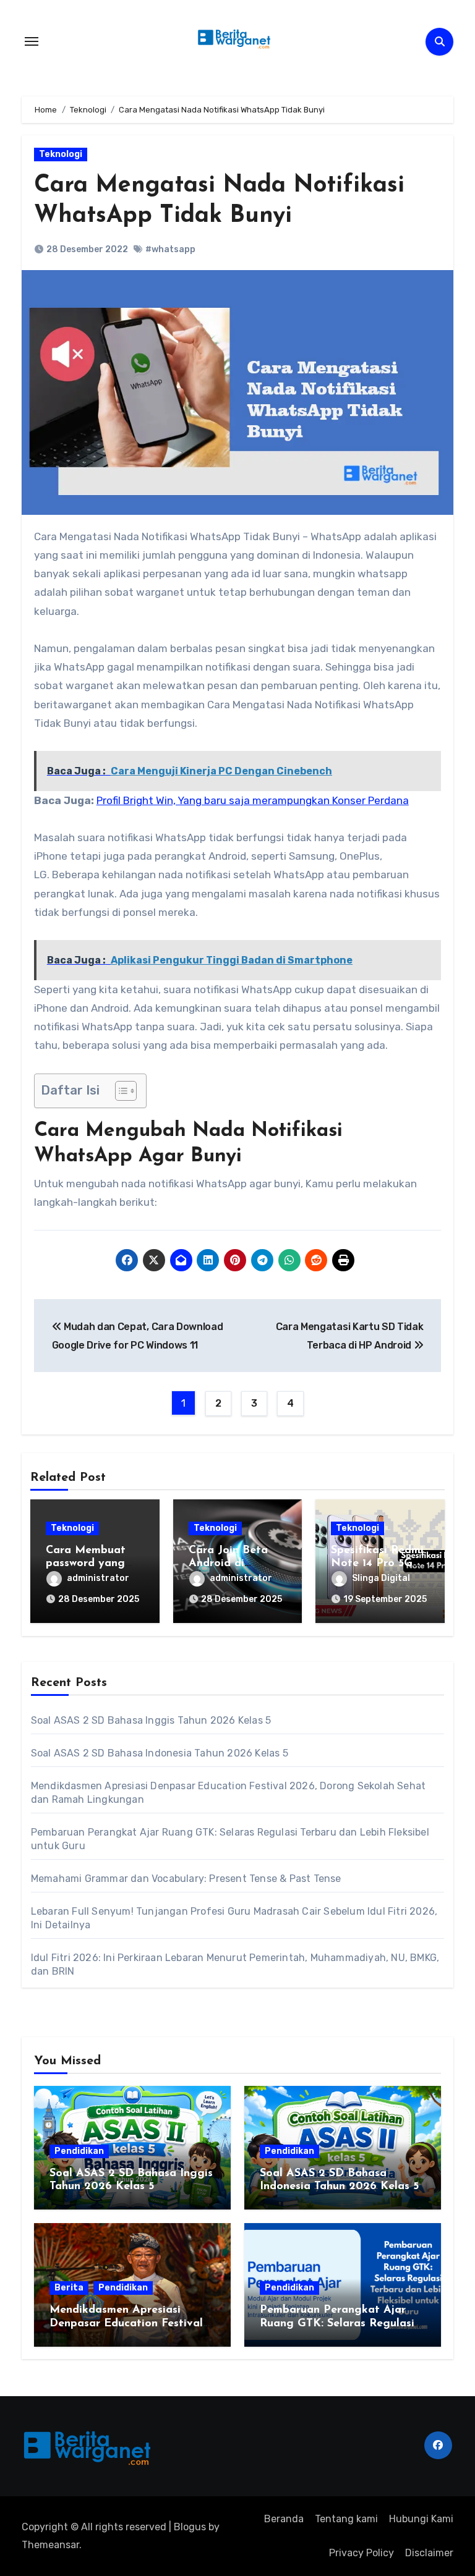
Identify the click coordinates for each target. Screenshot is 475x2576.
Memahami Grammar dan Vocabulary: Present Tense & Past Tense (186, 1879)
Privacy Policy (362, 2553)
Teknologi (61, 154)
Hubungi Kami (421, 2519)
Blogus (190, 2527)
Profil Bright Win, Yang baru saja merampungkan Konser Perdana (253, 800)
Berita (69, 2288)
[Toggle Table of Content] (120, 1091)
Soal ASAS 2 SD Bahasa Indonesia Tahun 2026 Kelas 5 (160, 1753)
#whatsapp (170, 249)
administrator (98, 1578)
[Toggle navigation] (32, 41)
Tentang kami (346, 2519)
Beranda (284, 2519)
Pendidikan (79, 2151)
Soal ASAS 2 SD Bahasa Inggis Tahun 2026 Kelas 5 (151, 1720)
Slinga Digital (381, 1578)
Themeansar (50, 2545)
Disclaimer (429, 2553)
